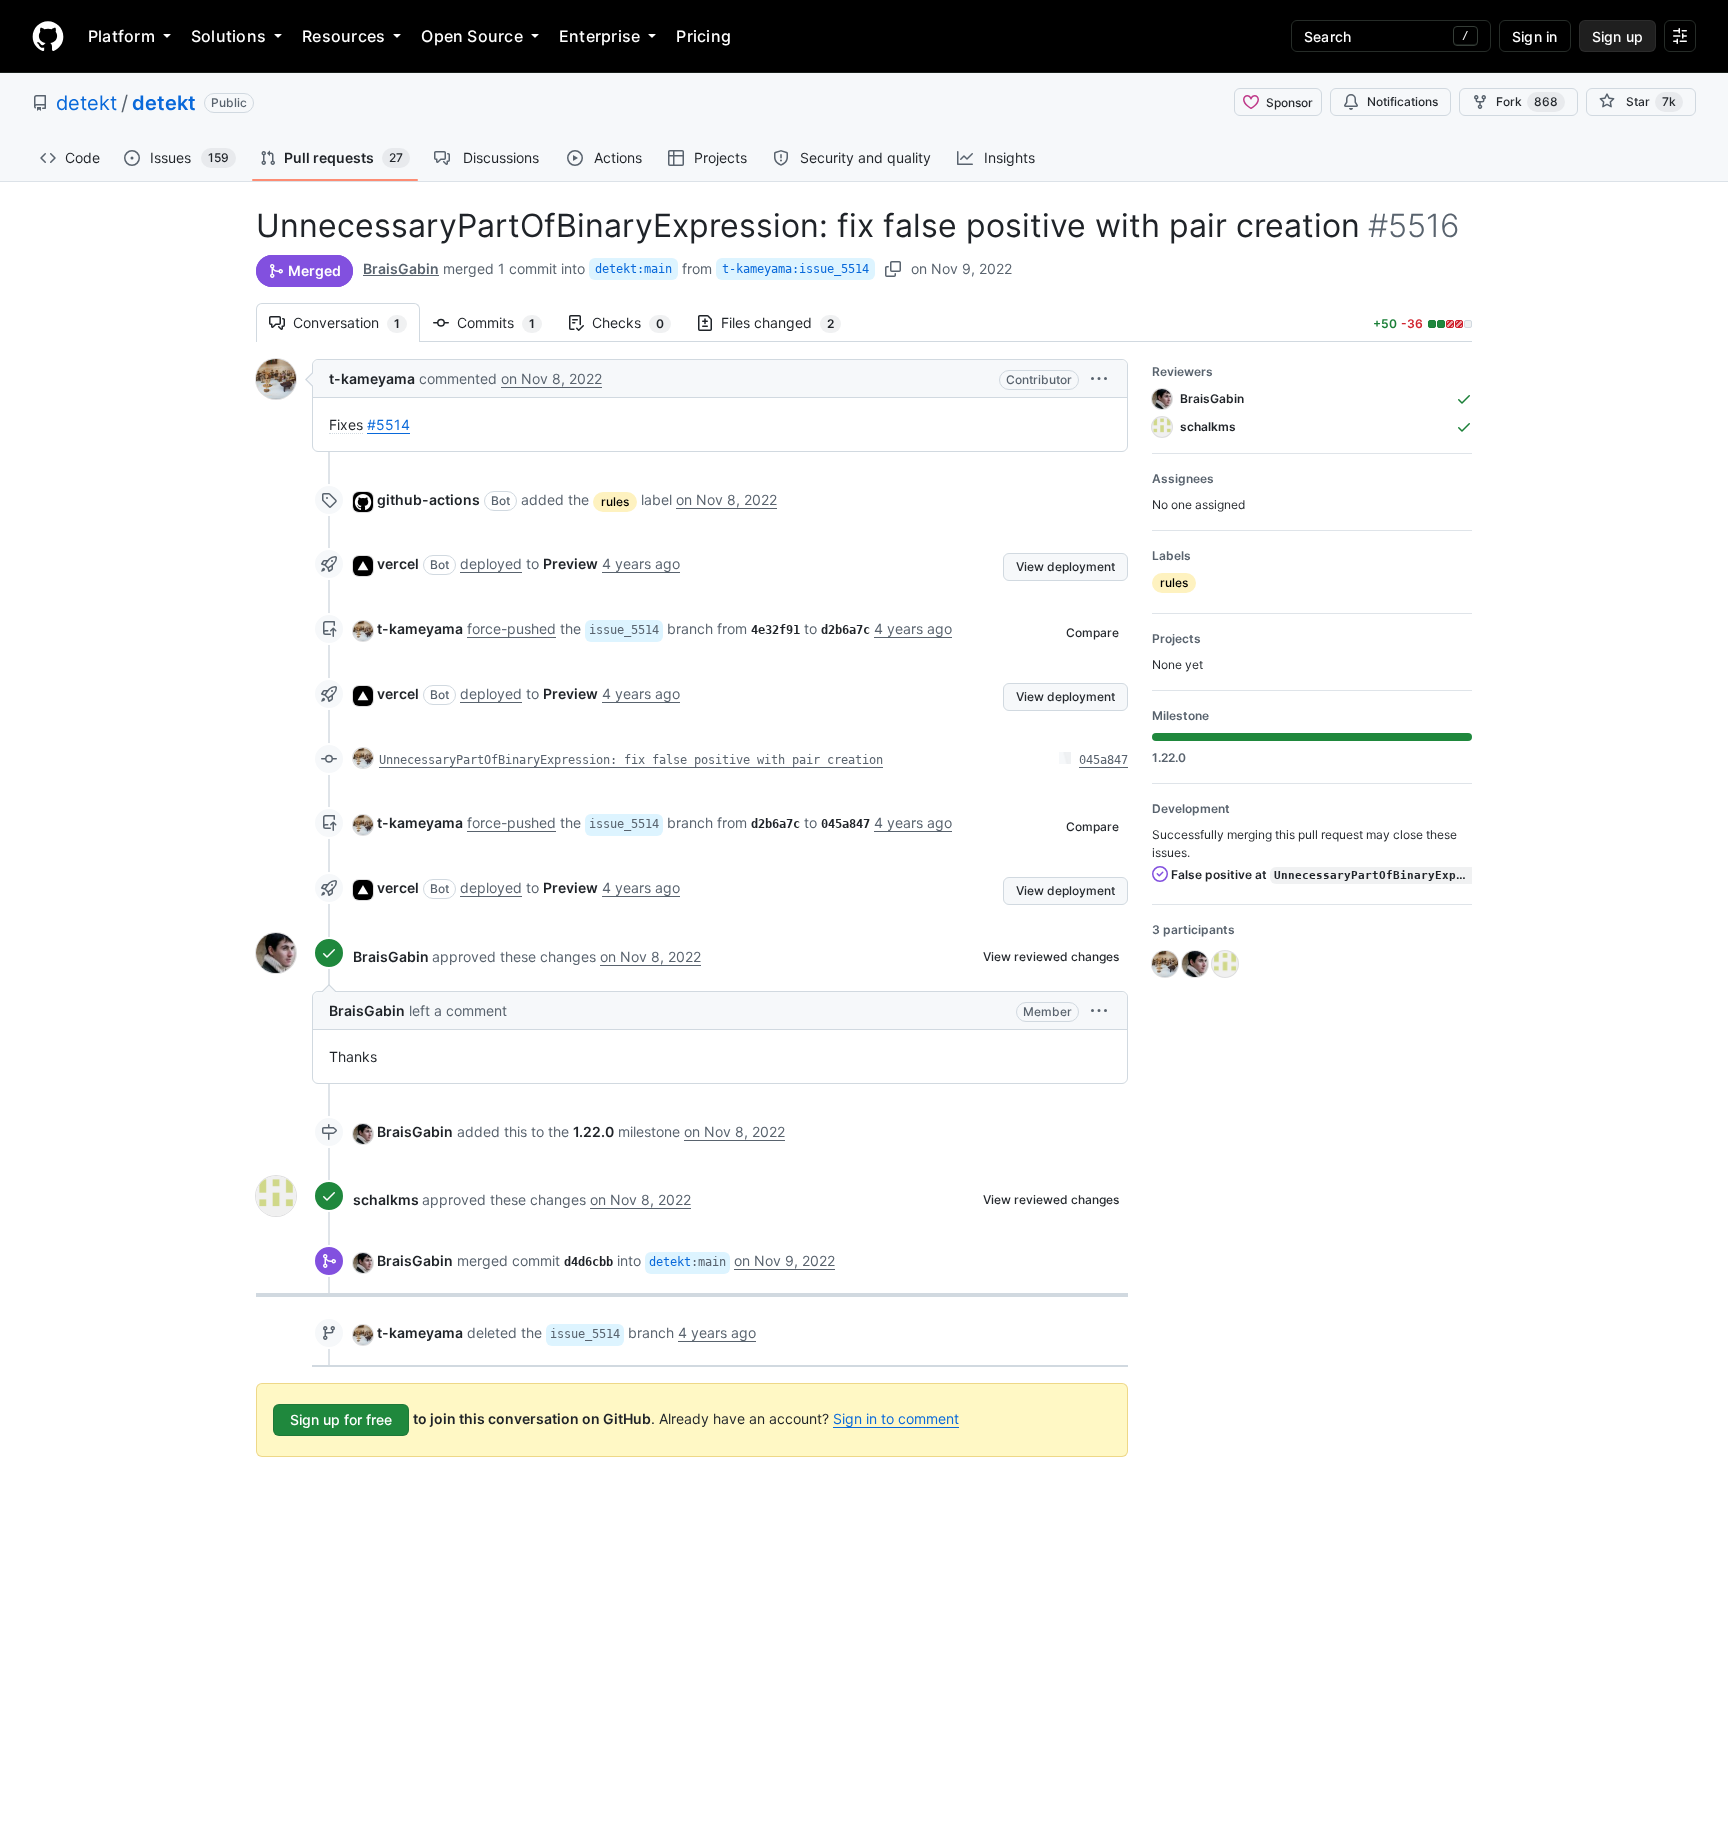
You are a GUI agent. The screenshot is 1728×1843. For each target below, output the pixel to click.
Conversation (356, 322)
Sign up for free (341, 1419)
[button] (1099, 378)
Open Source (472, 36)
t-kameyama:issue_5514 (795, 269)
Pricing (703, 36)
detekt (86, 103)
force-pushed (511, 628)
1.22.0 (593, 1131)
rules (615, 501)
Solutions (228, 36)
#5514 (388, 424)
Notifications (1402, 101)
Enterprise (599, 36)
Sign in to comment (896, 1418)
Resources (343, 36)
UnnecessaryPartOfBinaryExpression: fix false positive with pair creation (631, 760)
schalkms (386, 1199)
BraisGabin (401, 268)
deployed (491, 563)
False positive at (1320, 874)
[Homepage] (48, 36)
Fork (1527, 101)
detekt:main (633, 269)
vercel (398, 563)
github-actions (428, 499)
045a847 (1103, 760)
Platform (121, 36)
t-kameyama (372, 378)
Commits (506, 322)
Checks (638, 322)
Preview (570, 563)
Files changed (787, 322)
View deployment (1065, 566)
